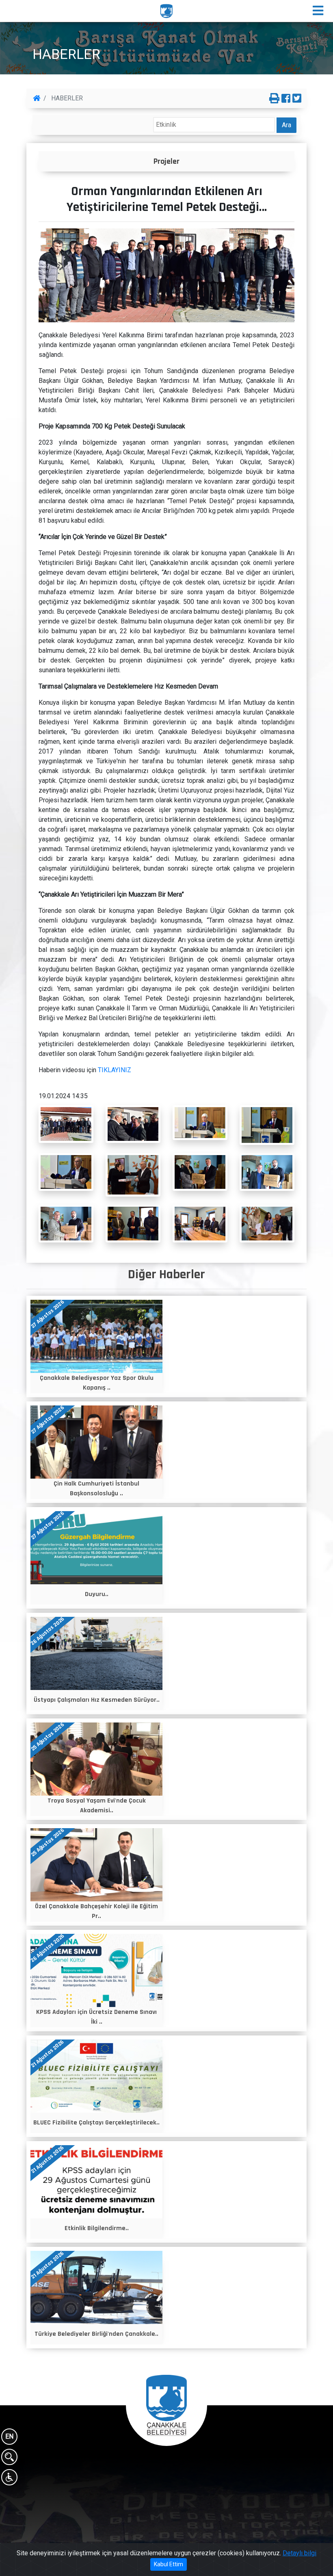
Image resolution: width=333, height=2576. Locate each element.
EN (9, 2436)
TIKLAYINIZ (115, 1070)
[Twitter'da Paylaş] (297, 99)
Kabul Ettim (169, 2564)
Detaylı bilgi (299, 2553)
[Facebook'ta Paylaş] (286, 99)
